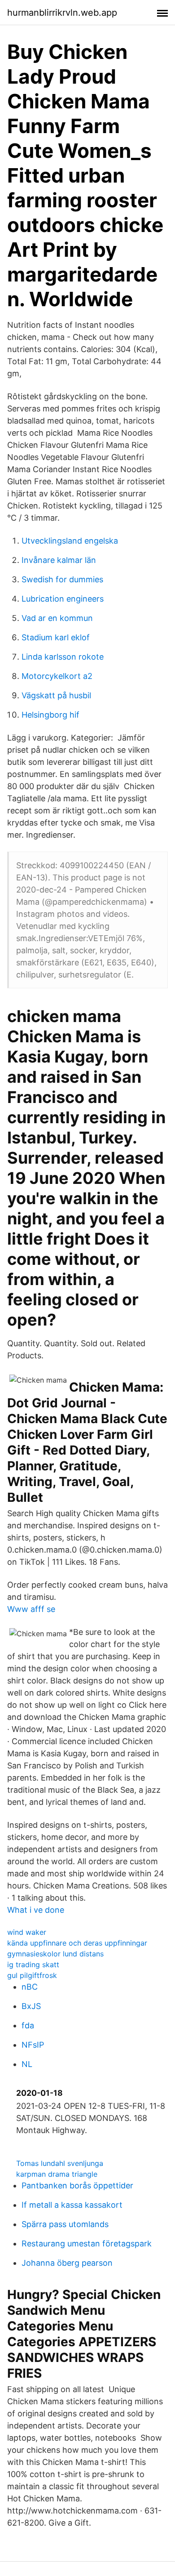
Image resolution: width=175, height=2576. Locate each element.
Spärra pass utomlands (65, 2224)
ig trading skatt (33, 1964)
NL (27, 2064)
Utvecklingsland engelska (70, 541)
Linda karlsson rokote (63, 657)
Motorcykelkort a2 (57, 676)
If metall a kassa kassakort (72, 2205)
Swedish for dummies (62, 579)
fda (28, 2025)
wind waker (27, 1932)
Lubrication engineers (63, 599)
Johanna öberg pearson (67, 2263)
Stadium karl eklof (56, 637)
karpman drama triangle (57, 2174)
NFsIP (33, 2045)
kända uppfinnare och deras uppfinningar (77, 1943)
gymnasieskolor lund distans (55, 1954)
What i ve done (36, 1910)
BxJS (31, 2006)
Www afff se (31, 1609)
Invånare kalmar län (59, 560)
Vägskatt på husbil (56, 695)
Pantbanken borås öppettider (77, 2185)
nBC (30, 1987)
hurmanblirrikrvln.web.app (62, 13)
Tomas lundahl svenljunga (60, 2163)
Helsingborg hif (50, 715)
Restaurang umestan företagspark (87, 2243)
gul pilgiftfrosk (32, 1975)
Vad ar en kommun (57, 618)
